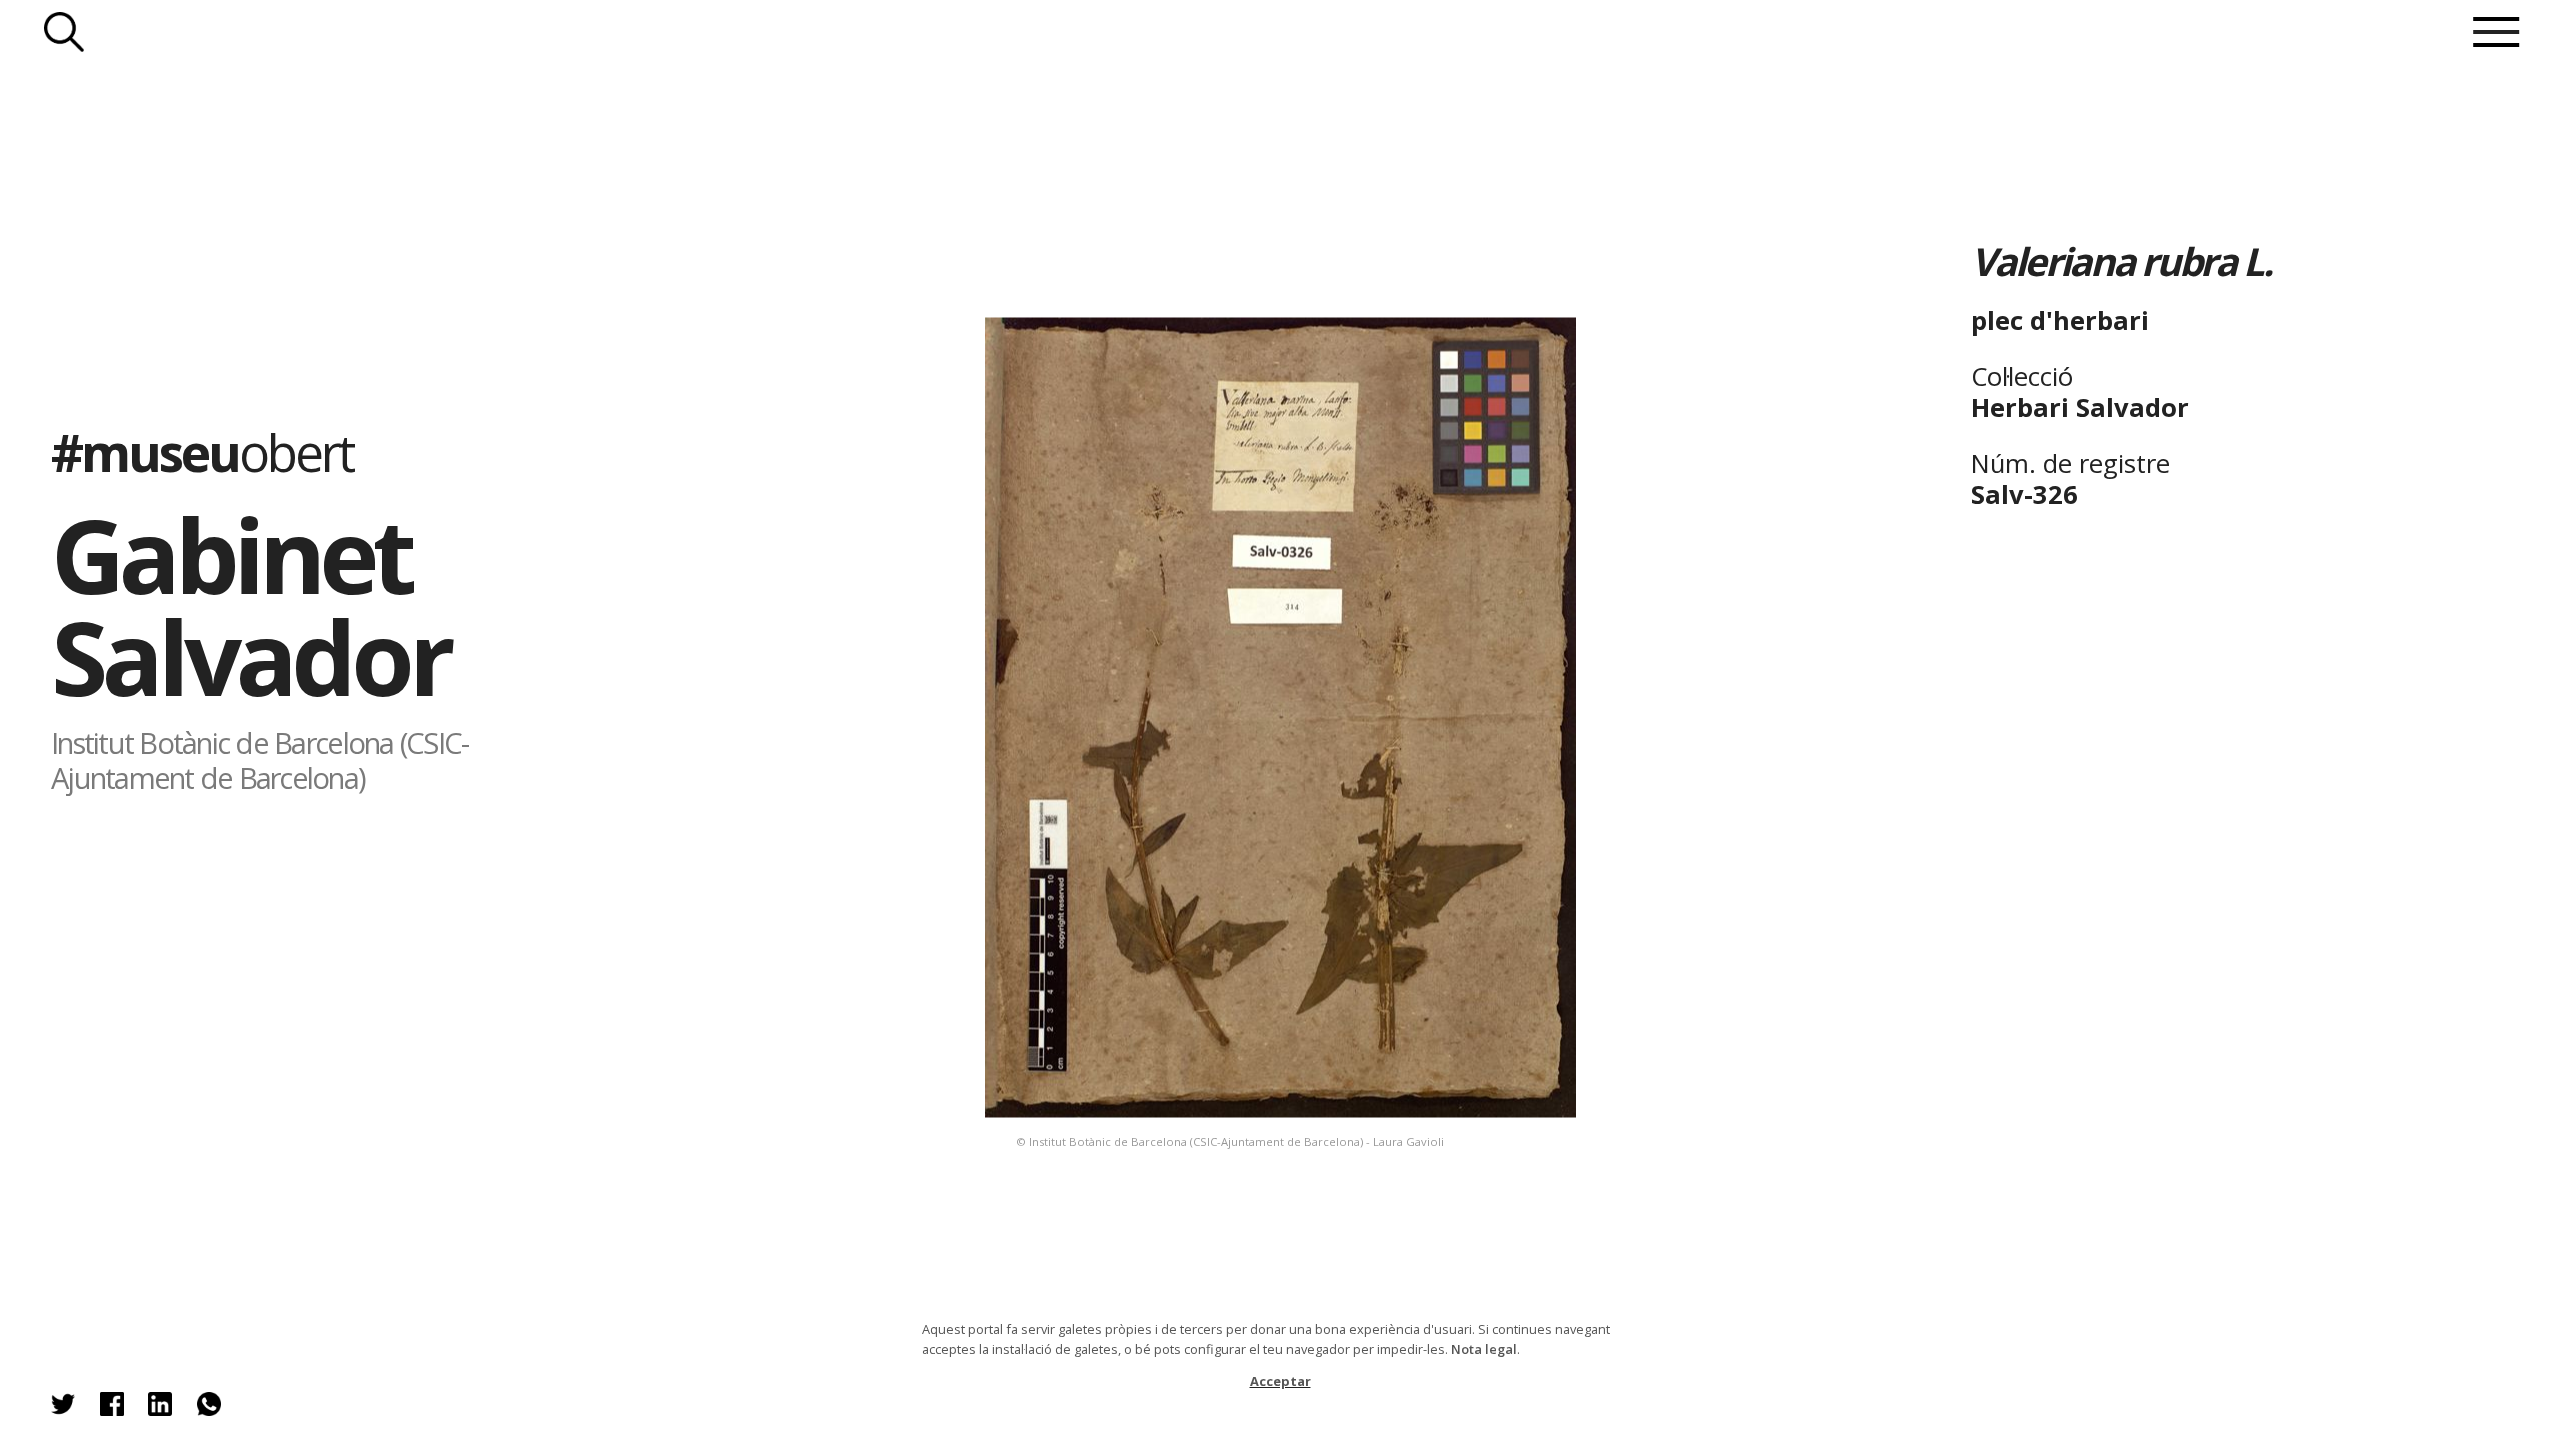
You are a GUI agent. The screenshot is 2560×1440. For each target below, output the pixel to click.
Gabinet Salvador (250, 605)
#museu (202, 452)
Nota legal (1484, 1349)
